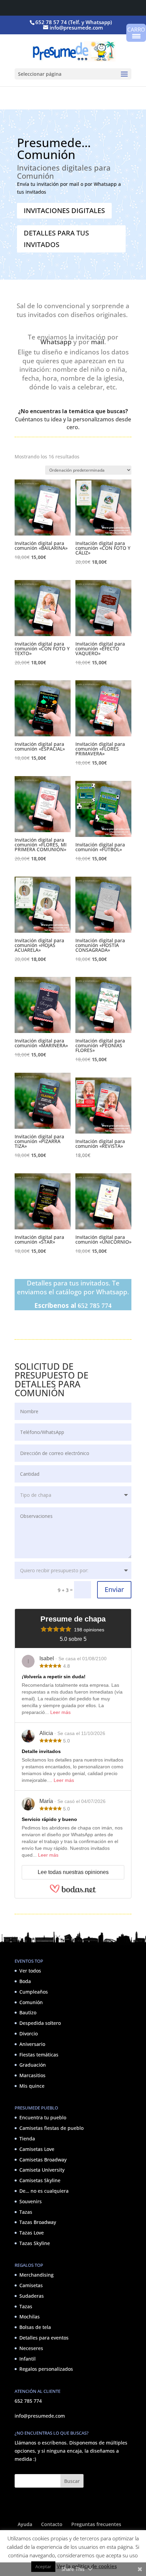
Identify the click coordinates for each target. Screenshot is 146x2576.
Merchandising (36, 2275)
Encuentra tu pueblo (43, 2118)
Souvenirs (31, 2201)
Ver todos (30, 1971)
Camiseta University (42, 2170)
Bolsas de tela (35, 2327)
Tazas (26, 2212)
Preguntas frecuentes (96, 2524)
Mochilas (30, 2317)
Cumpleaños (34, 1992)
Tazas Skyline (35, 2243)
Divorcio (29, 2034)
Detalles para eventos (44, 2338)
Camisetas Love (37, 2149)
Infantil (28, 2359)
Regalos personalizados (46, 2369)
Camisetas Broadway (43, 2160)
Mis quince (32, 2086)
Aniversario (32, 2044)
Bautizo (28, 2013)
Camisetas (31, 2285)
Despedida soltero (40, 2023)
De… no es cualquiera (44, 2191)
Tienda (27, 2139)
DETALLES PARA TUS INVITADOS (56, 239)
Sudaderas (32, 2296)
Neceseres (31, 2348)
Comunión (31, 2002)
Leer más (60, 1712)
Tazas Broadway (38, 2222)
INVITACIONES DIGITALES (64, 211)
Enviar (114, 1589)
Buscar (72, 2481)
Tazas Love (32, 2233)
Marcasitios (32, 2076)
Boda (25, 1981)
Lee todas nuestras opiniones (73, 1872)
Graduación (33, 2065)
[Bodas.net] (73, 1889)
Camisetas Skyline (40, 2181)
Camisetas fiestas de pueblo (51, 2128)
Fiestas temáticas (39, 2055)
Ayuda (25, 2524)
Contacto (52, 2524)
